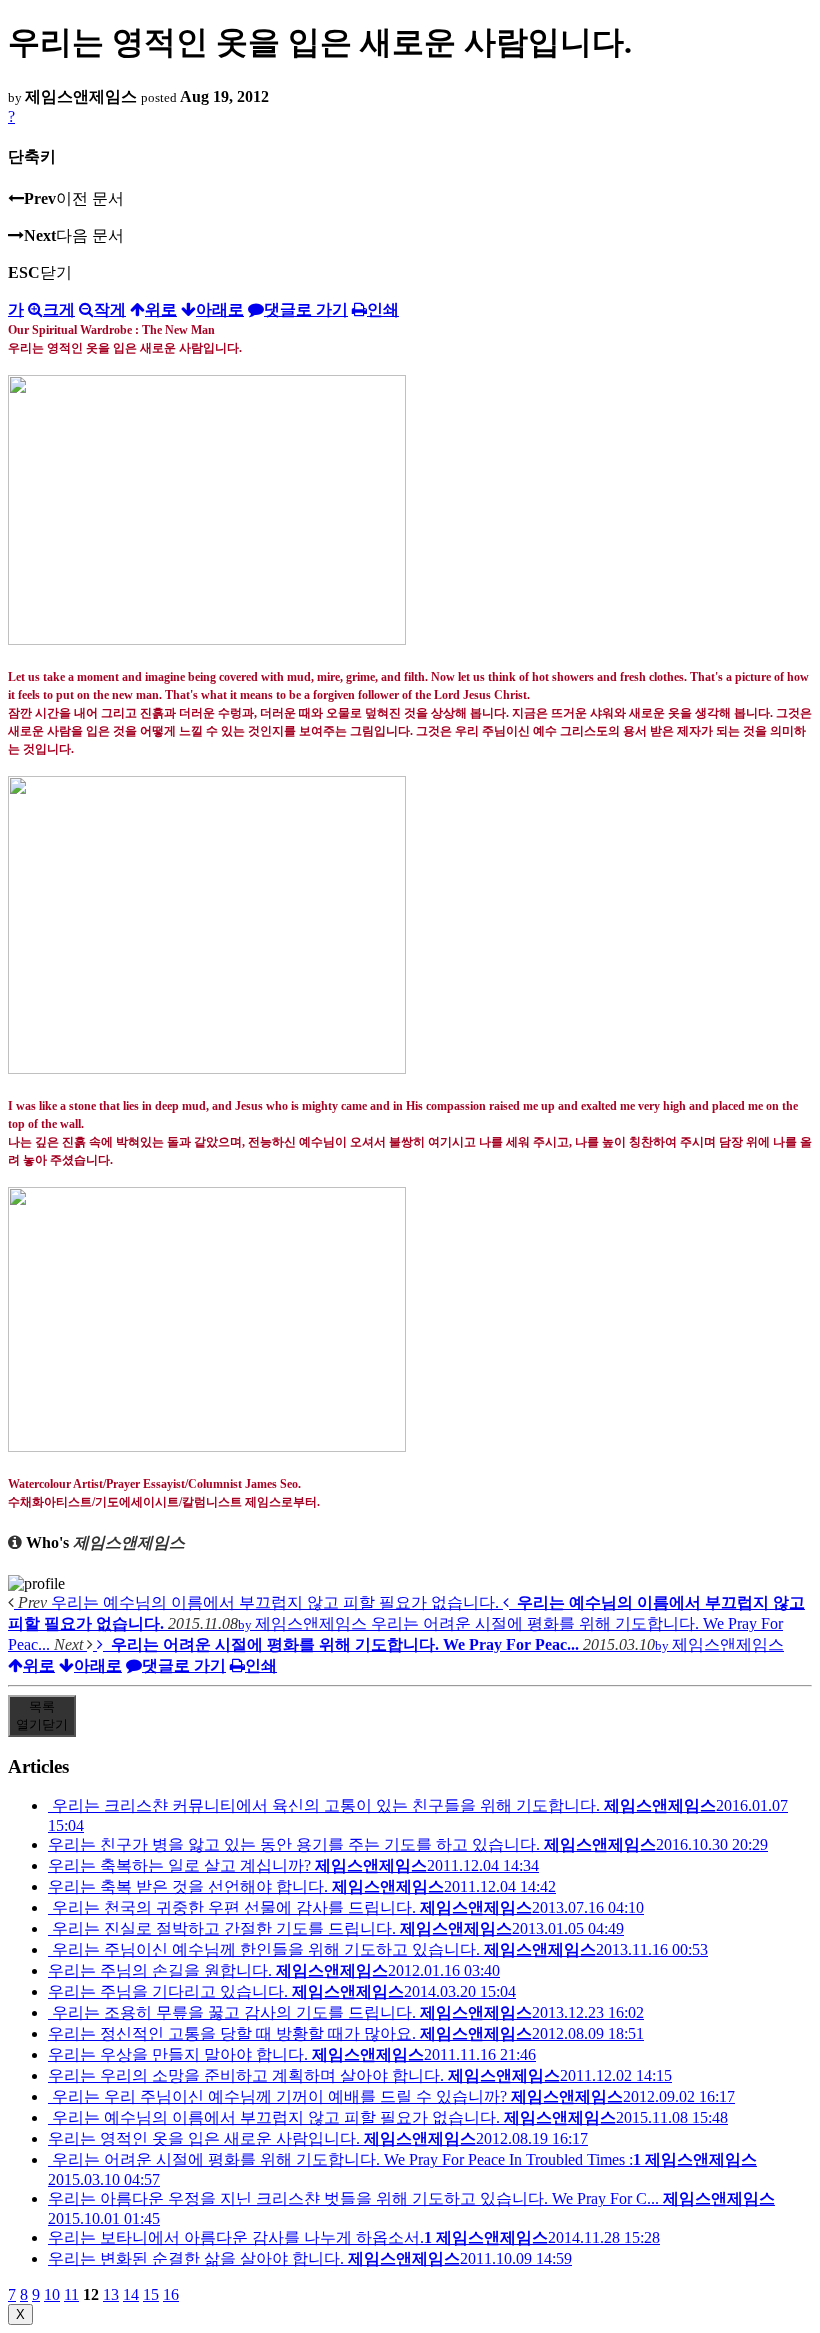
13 (111, 2294)
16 (171, 2294)
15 (151, 2294)
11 (71, 2294)
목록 (42, 1715)
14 (131, 2294)
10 (52, 2294)
